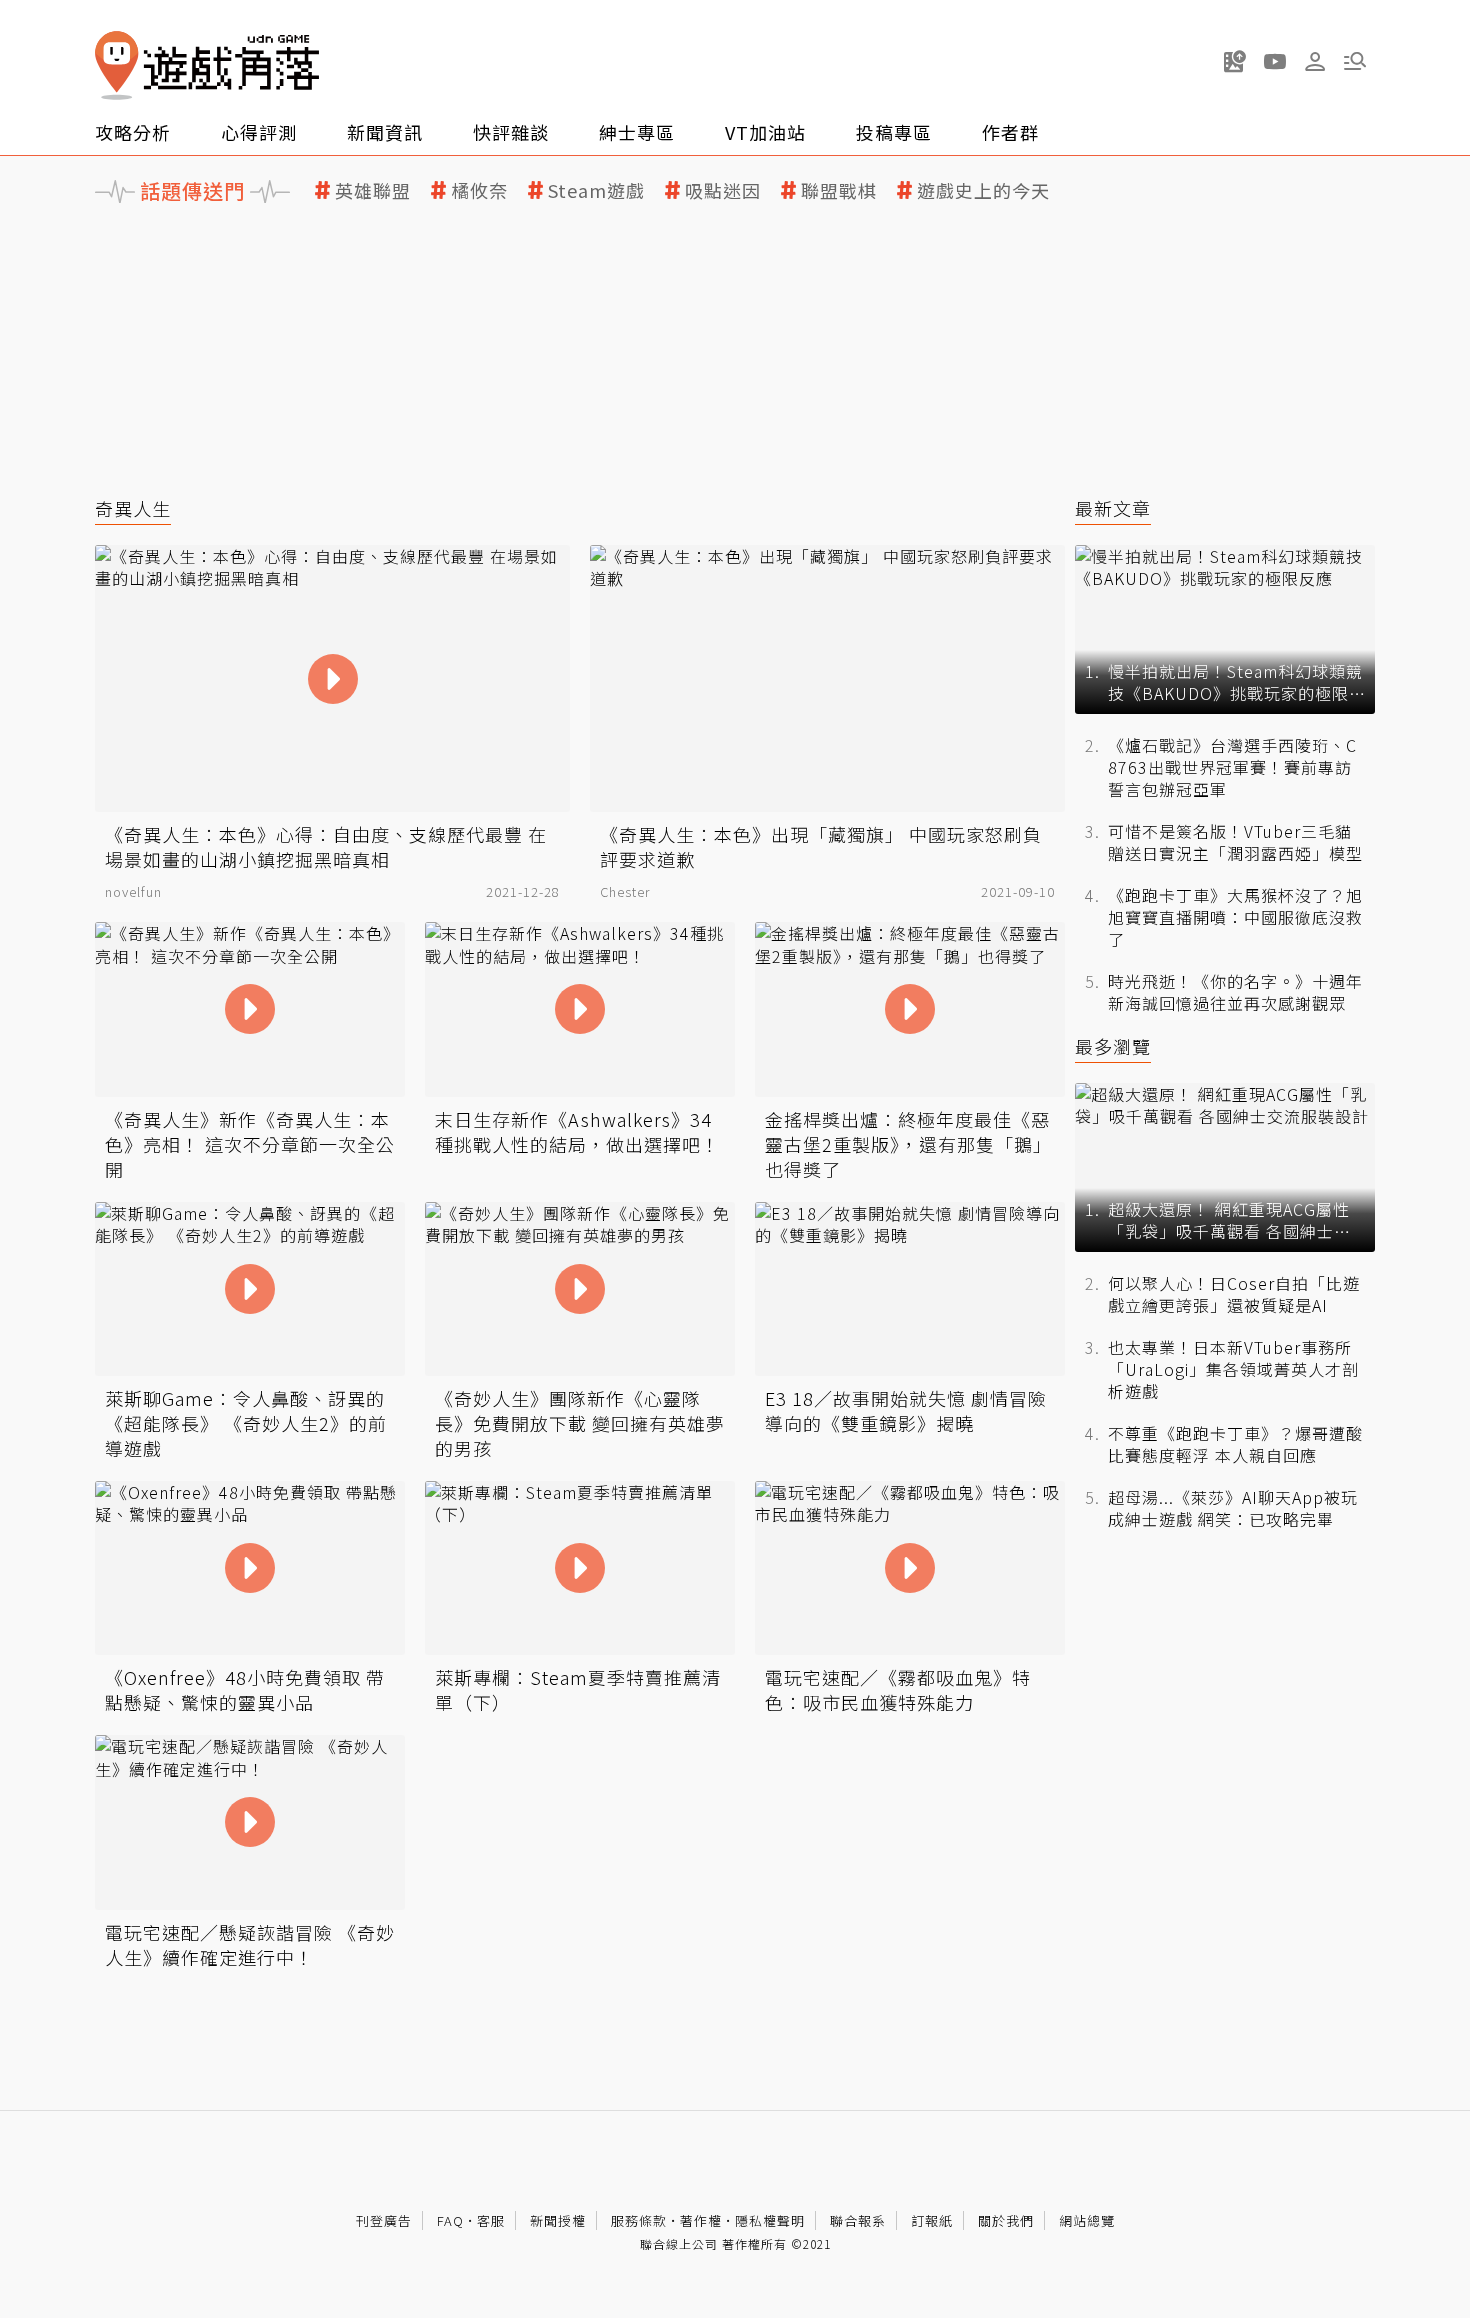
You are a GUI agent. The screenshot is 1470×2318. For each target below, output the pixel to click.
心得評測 (259, 132)
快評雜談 (511, 132)
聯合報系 (858, 2220)
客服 (491, 2220)
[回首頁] (207, 65)
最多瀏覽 (1113, 1046)
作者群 (1010, 132)
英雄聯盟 (373, 190)
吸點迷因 (723, 190)
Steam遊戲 (596, 190)
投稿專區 (894, 132)
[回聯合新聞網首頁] (117, 65)
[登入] (1315, 62)
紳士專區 (637, 132)
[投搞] (1235, 61)
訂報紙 (932, 2220)
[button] (1355, 61)
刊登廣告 (384, 2220)
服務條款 (639, 2220)
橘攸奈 (479, 190)
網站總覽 (1087, 2220)
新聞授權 (558, 2220)
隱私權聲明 (770, 2220)
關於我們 (1006, 2220)
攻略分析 (133, 132)
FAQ (450, 2220)
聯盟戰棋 (839, 190)
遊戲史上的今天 (983, 190)
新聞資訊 (385, 132)
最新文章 (1113, 508)
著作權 (701, 2220)
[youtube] (1275, 61)
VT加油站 (765, 132)
